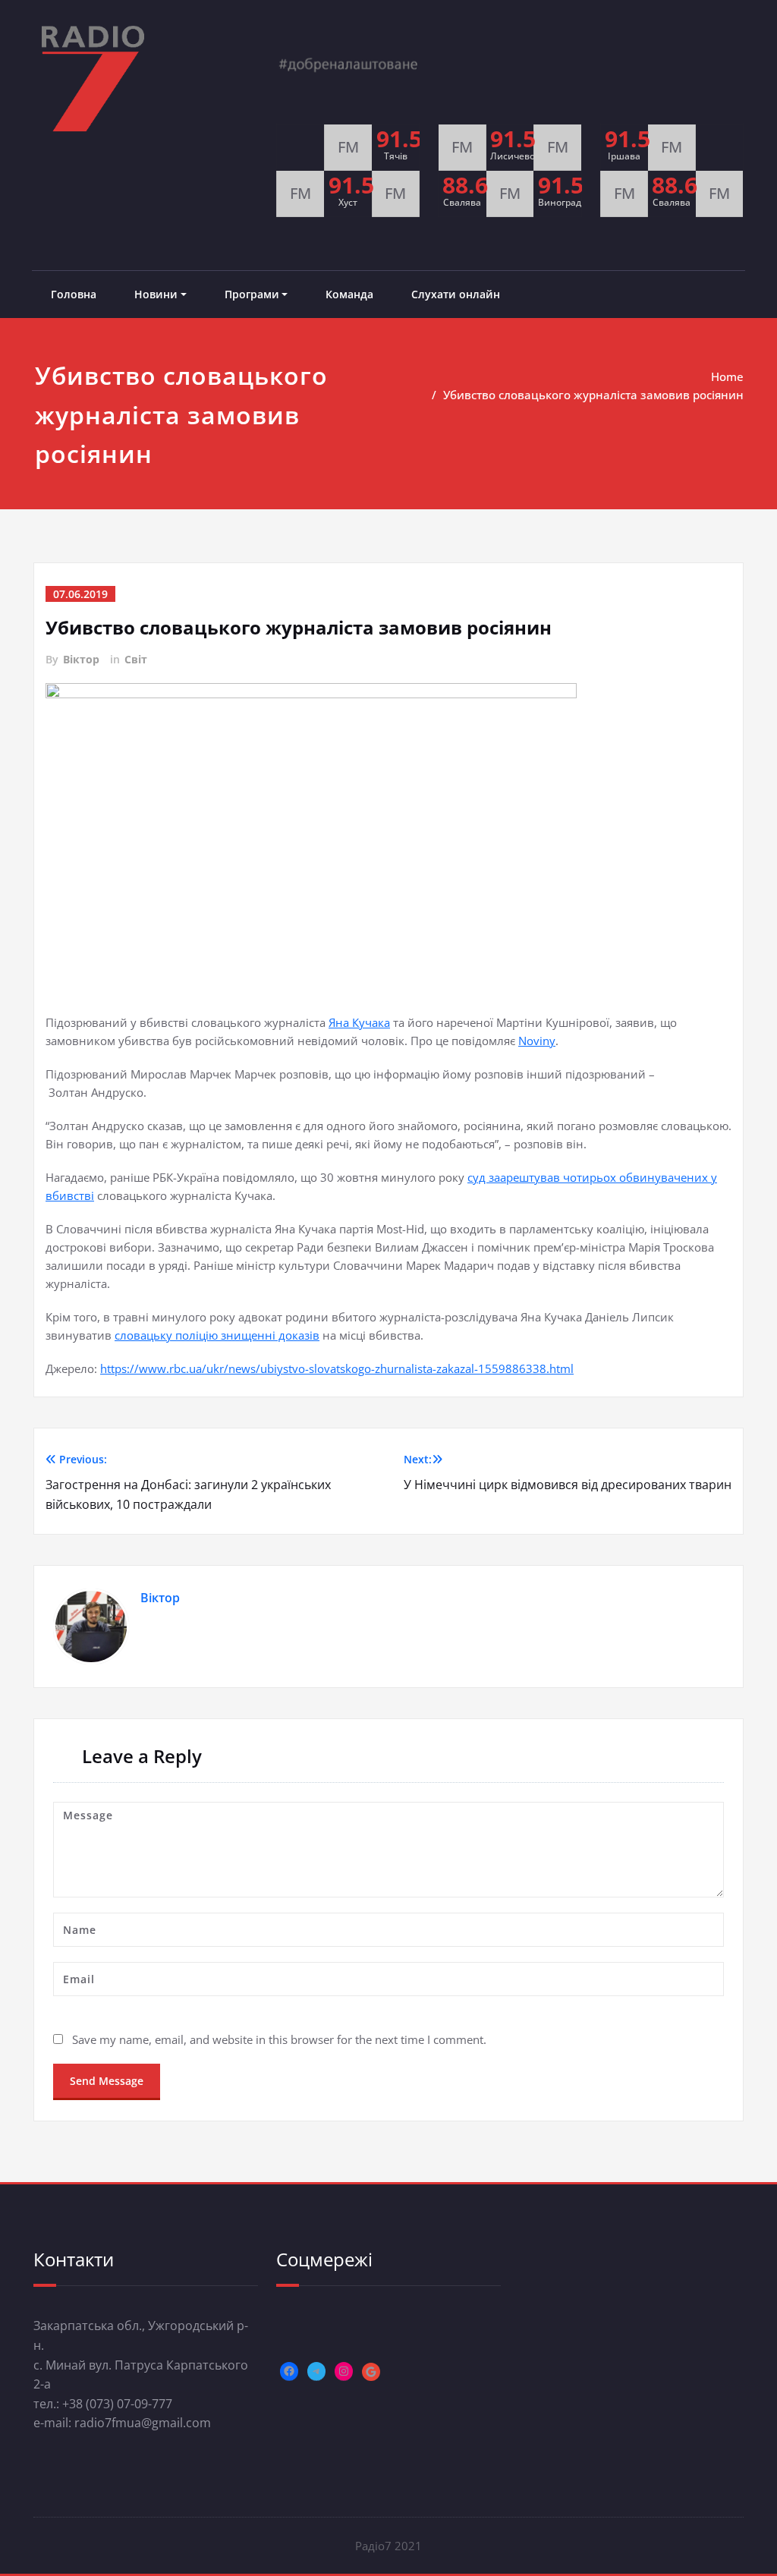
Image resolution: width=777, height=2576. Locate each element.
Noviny (537, 1041)
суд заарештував (515, 1177)
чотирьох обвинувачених (635, 1177)
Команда (349, 294)
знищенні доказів (270, 1335)
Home (727, 376)
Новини (156, 294)
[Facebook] (289, 2371)
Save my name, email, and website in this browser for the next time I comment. (279, 2039)
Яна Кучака (359, 1022)
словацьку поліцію (168, 1335)
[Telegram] (316, 2371)
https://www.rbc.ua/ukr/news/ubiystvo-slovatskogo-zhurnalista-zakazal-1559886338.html (337, 1368)
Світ (136, 659)
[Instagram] (344, 2371)
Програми (252, 294)
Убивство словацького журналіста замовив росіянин (593, 395)
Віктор (81, 659)
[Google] (371, 2372)
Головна (74, 294)
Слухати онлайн (456, 294)
